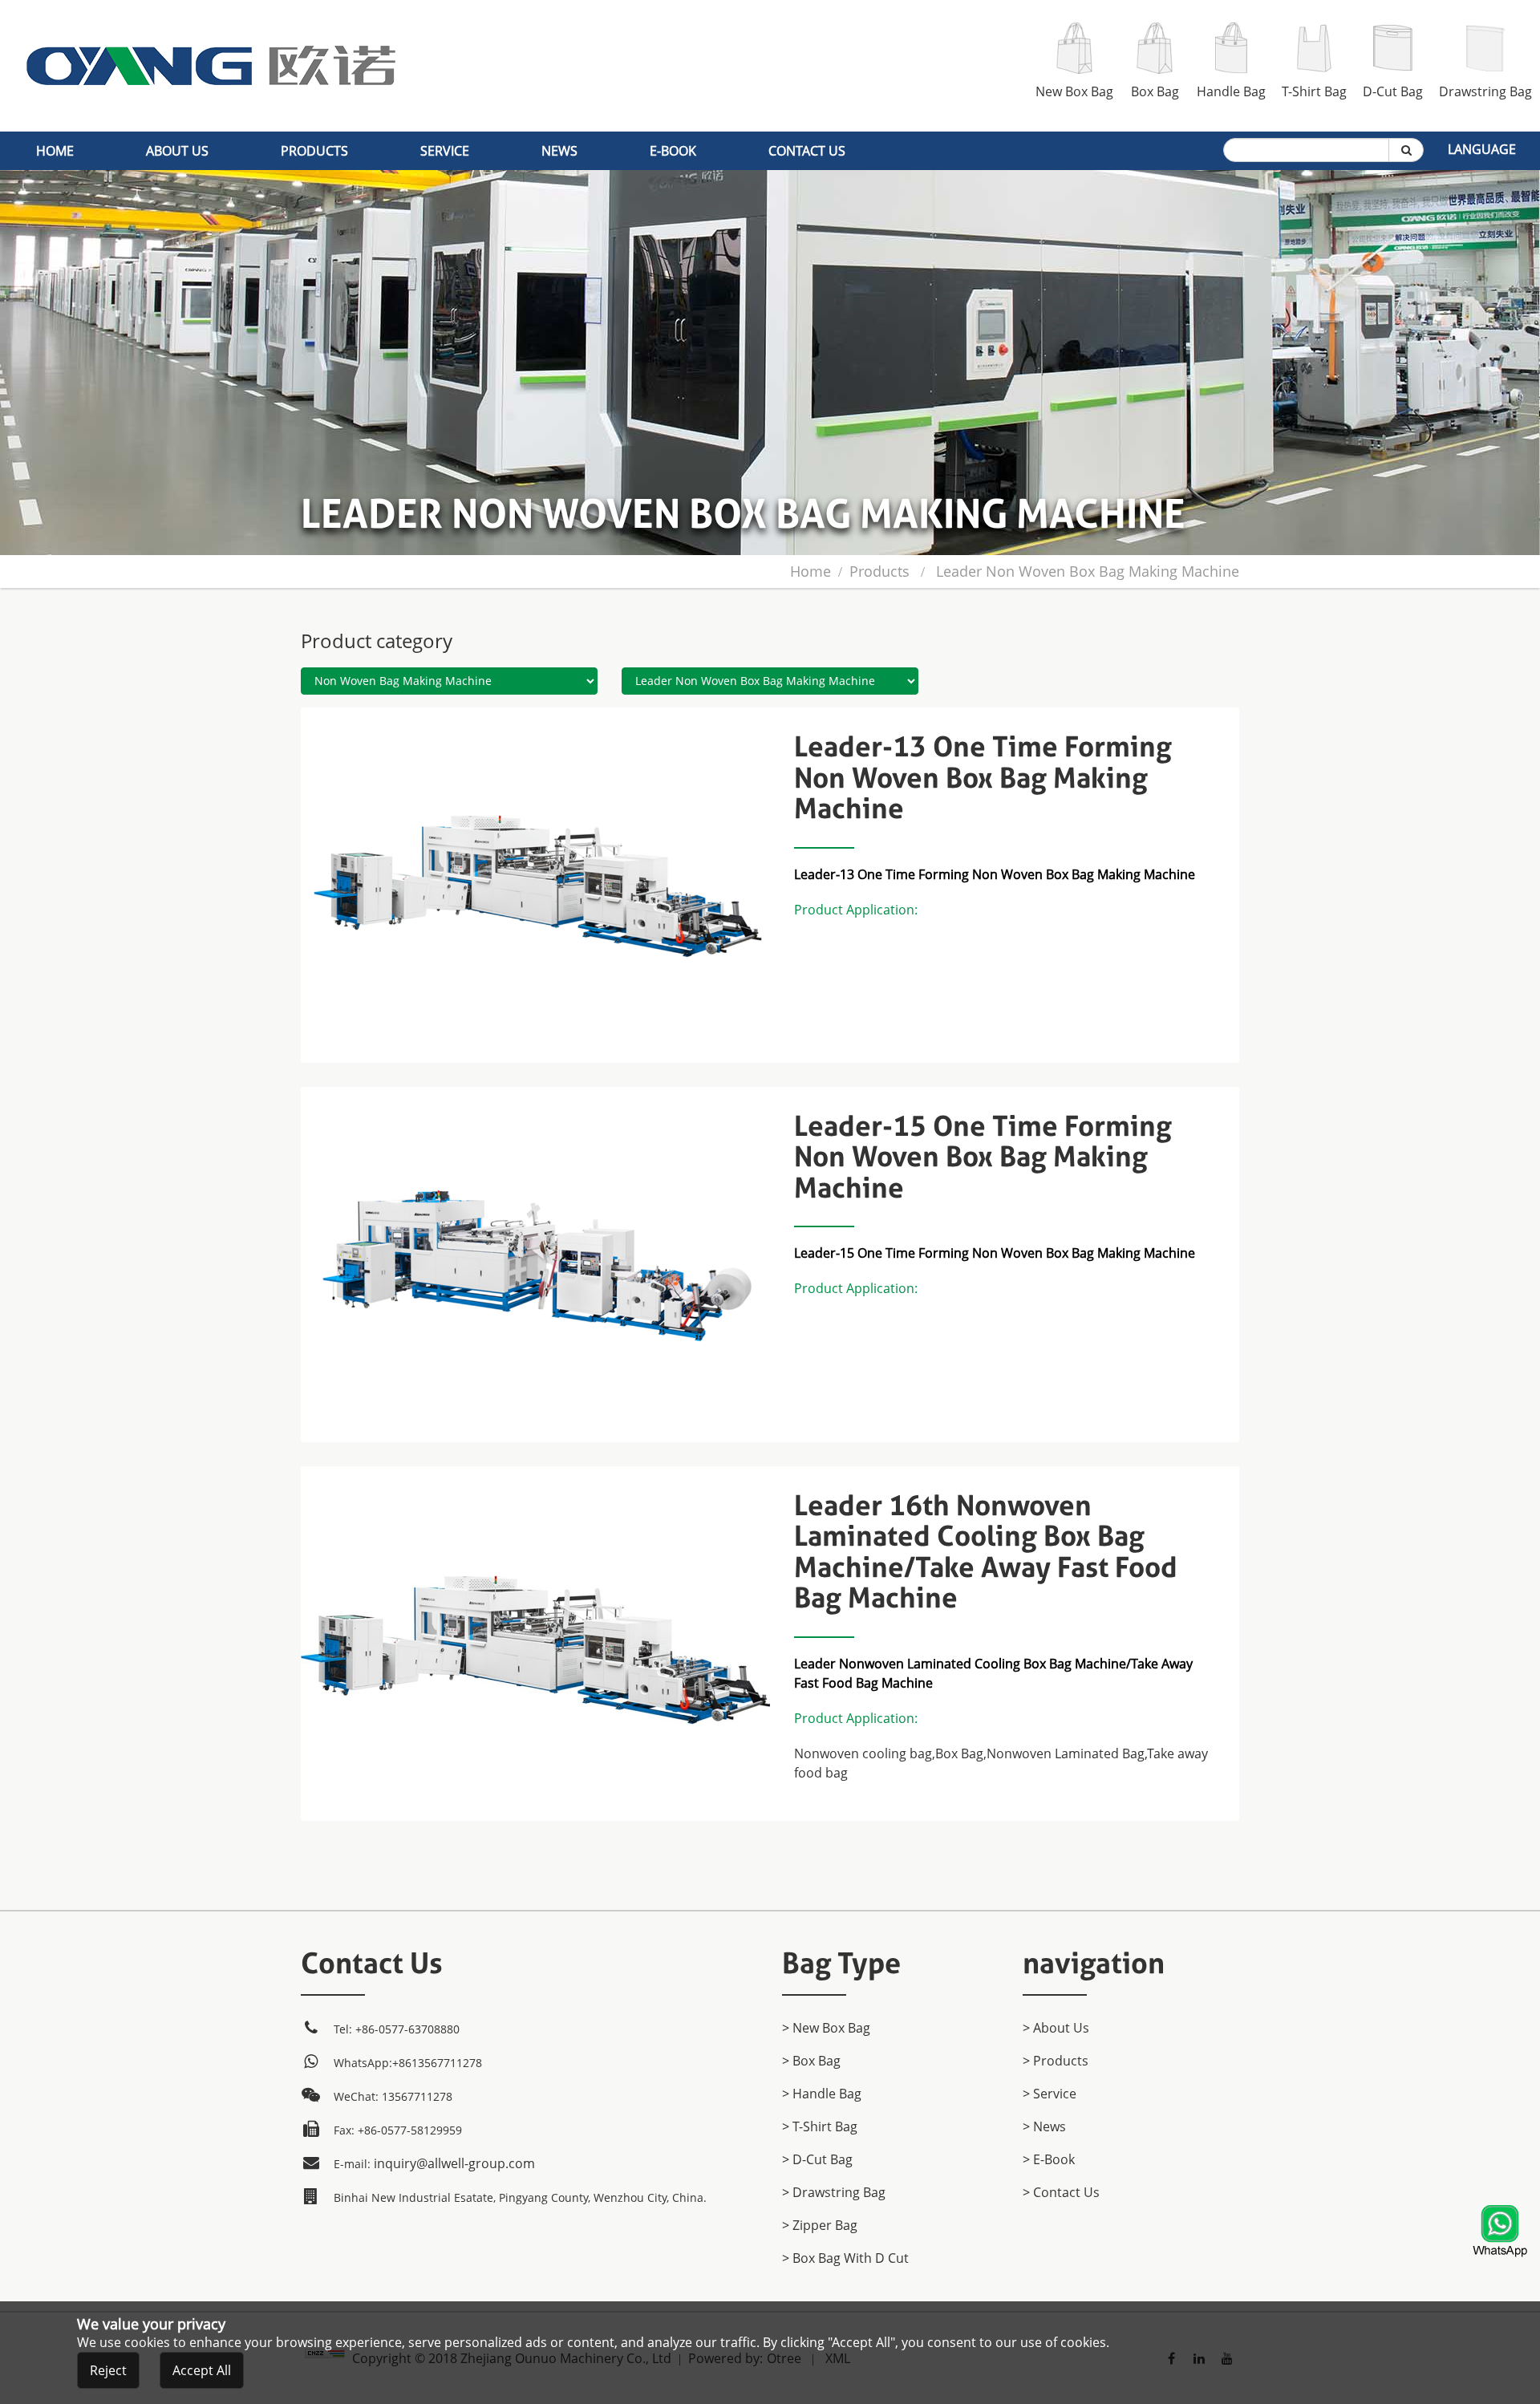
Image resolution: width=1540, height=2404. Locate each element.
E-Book (673, 151)
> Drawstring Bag (834, 2192)
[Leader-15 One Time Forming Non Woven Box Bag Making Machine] (535, 1097)
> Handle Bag (822, 2094)
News (559, 151)
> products (1056, 2061)
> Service (1050, 2094)
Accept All (202, 2370)
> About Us (1056, 2028)
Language (1482, 149)
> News (1044, 2126)
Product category (377, 641)
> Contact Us (1061, 2192)
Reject (108, 2370)
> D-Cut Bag (817, 2159)
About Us (177, 151)
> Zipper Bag (820, 2225)
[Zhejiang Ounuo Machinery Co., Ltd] (211, 10)
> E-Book (1049, 2159)
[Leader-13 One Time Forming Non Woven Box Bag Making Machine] (535, 717)
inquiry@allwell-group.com (454, 2163)
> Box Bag (811, 2061)
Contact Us (807, 151)
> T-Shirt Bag (820, 2126)
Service (445, 151)
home (55, 151)
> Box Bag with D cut (845, 2258)
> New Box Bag (826, 2028)
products (314, 151)
